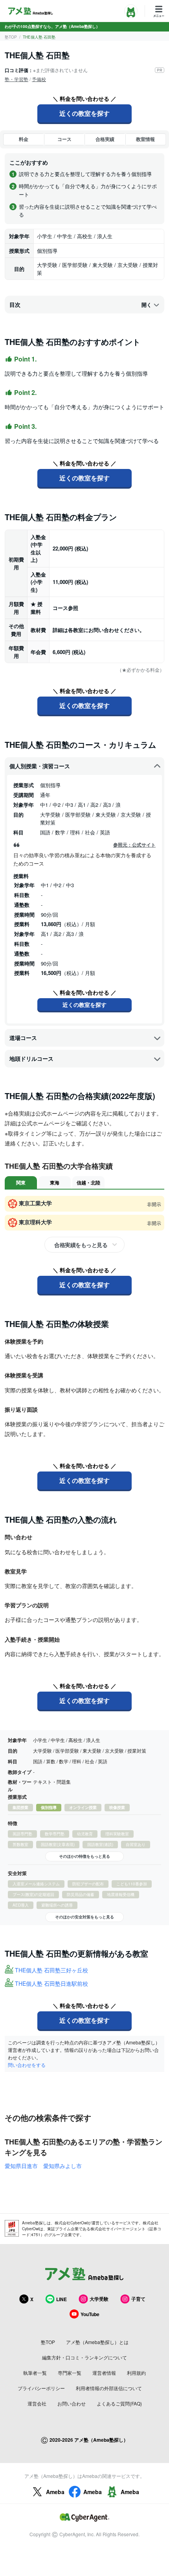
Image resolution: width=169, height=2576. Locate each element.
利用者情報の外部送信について (109, 2388)
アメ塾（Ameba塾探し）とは (97, 2342)
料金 (24, 139)
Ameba (55, 2492)
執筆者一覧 (35, 2373)
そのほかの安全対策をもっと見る (84, 1917)
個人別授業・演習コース (40, 766)
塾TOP (11, 37)
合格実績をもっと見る (81, 1245)
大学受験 (99, 2299)
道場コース (23, 1038)
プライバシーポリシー (41, 2388)
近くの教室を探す (84, 113)
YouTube (90, 2314)
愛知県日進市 (21, 2166)
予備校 (39, 79)
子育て (138, 2299)
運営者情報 (104, 2373)
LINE (62, 2299)
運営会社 (37, 2403)
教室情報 (145, 139)
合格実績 (105, 139)
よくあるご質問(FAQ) (119, 2403)
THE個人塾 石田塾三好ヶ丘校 (51, 1970)
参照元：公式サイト (134, 845)
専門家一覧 (70, 2373)
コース (64, 139)
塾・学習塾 (17, 79)
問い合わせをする (27, 2065)
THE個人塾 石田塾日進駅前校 (51, 1983)
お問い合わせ (72, 2403)
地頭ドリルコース (31, 1058)
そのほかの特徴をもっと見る (84, 1856)
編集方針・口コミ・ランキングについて (84, 2357)
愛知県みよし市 (62, 2166)
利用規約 (136, 2373)
